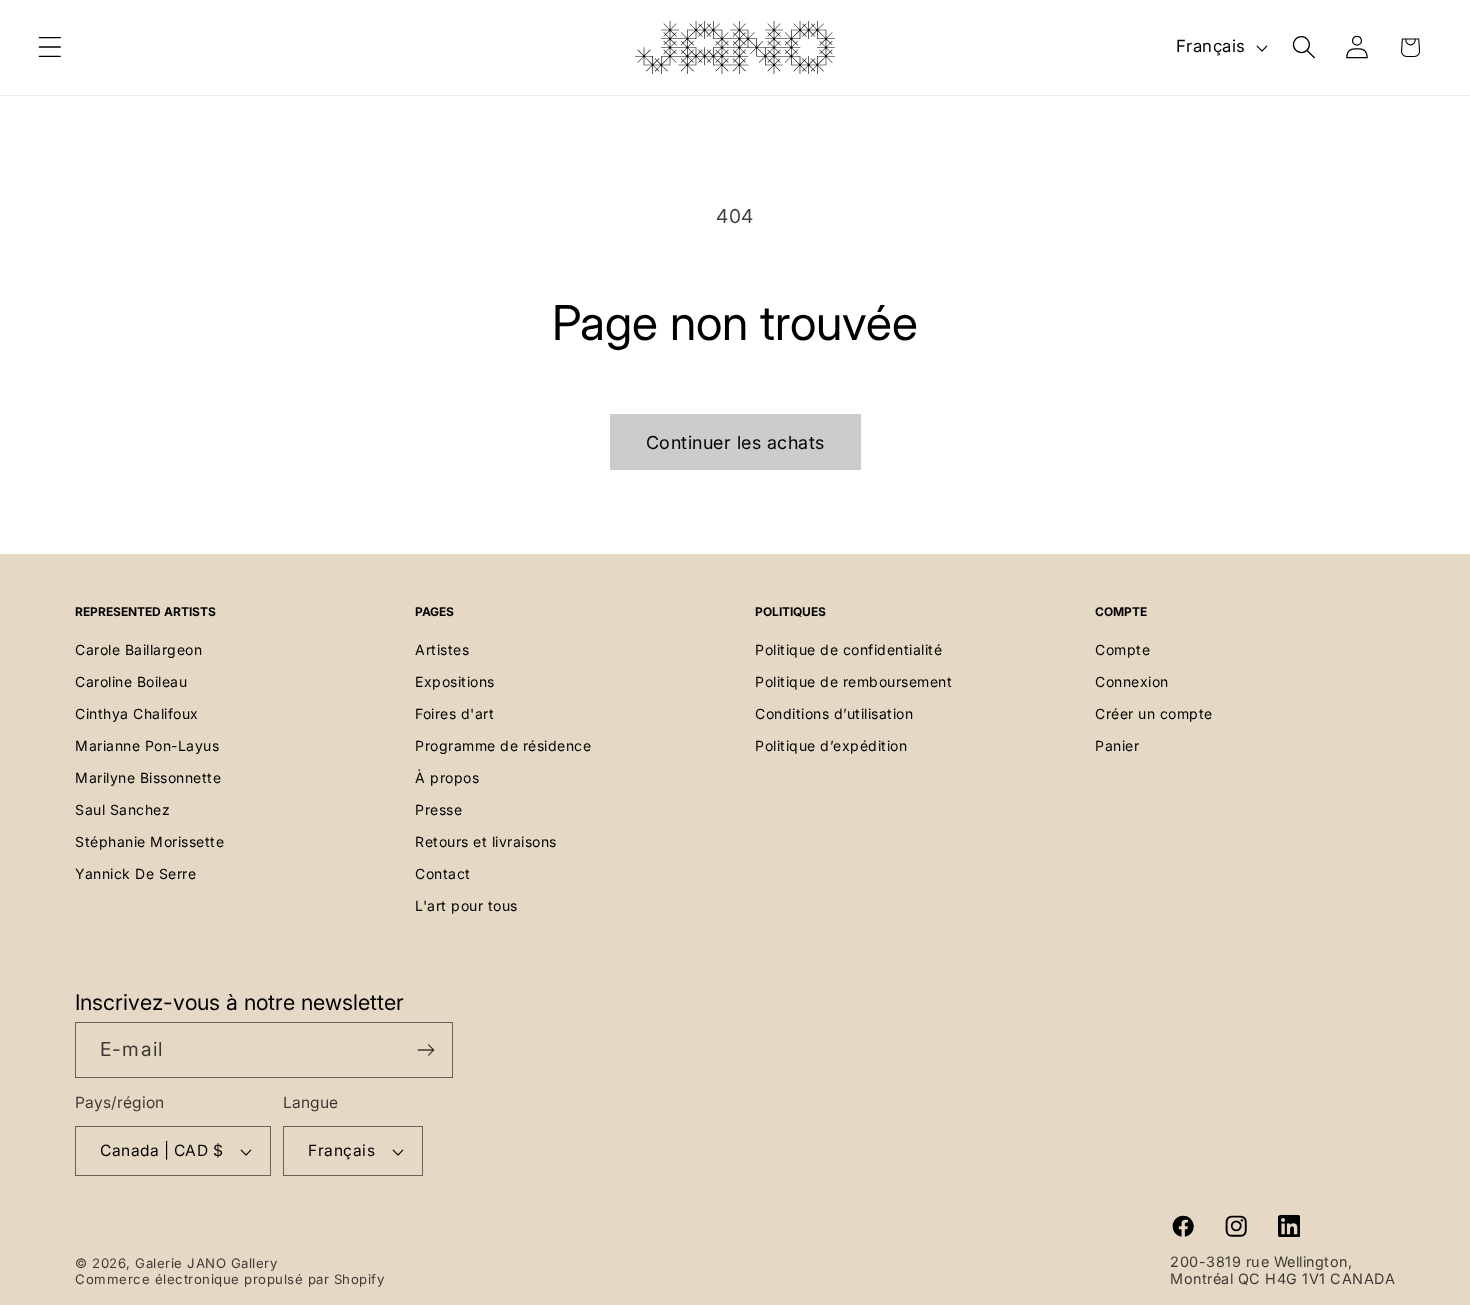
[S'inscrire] (425, 1050)
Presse (438, 809)
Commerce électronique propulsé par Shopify (229, 1279)
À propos (447, 777)
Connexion (1132, 681)
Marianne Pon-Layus (147, 745)
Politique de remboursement (853, 681)
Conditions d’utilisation (834, 713)
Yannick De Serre (135, 873)
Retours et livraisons (486, 841)
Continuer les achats (735, 442)
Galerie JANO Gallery (206, 1263)
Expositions (455, 681)
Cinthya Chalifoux (137, 713)
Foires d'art (454, 713)
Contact (443, 873)
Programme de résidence (503, 745)
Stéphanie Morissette (149, 841)
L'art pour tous (466, 905)
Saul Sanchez (122, 809)
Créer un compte (1154, 713)
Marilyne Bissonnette (148, 777)
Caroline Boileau (131, 681)
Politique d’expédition (831, 745)
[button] (50, 47)
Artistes (442, 649)
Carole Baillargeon (138, 649)
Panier (1117, 745)
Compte (1122, 649)
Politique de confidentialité (848, 649)
